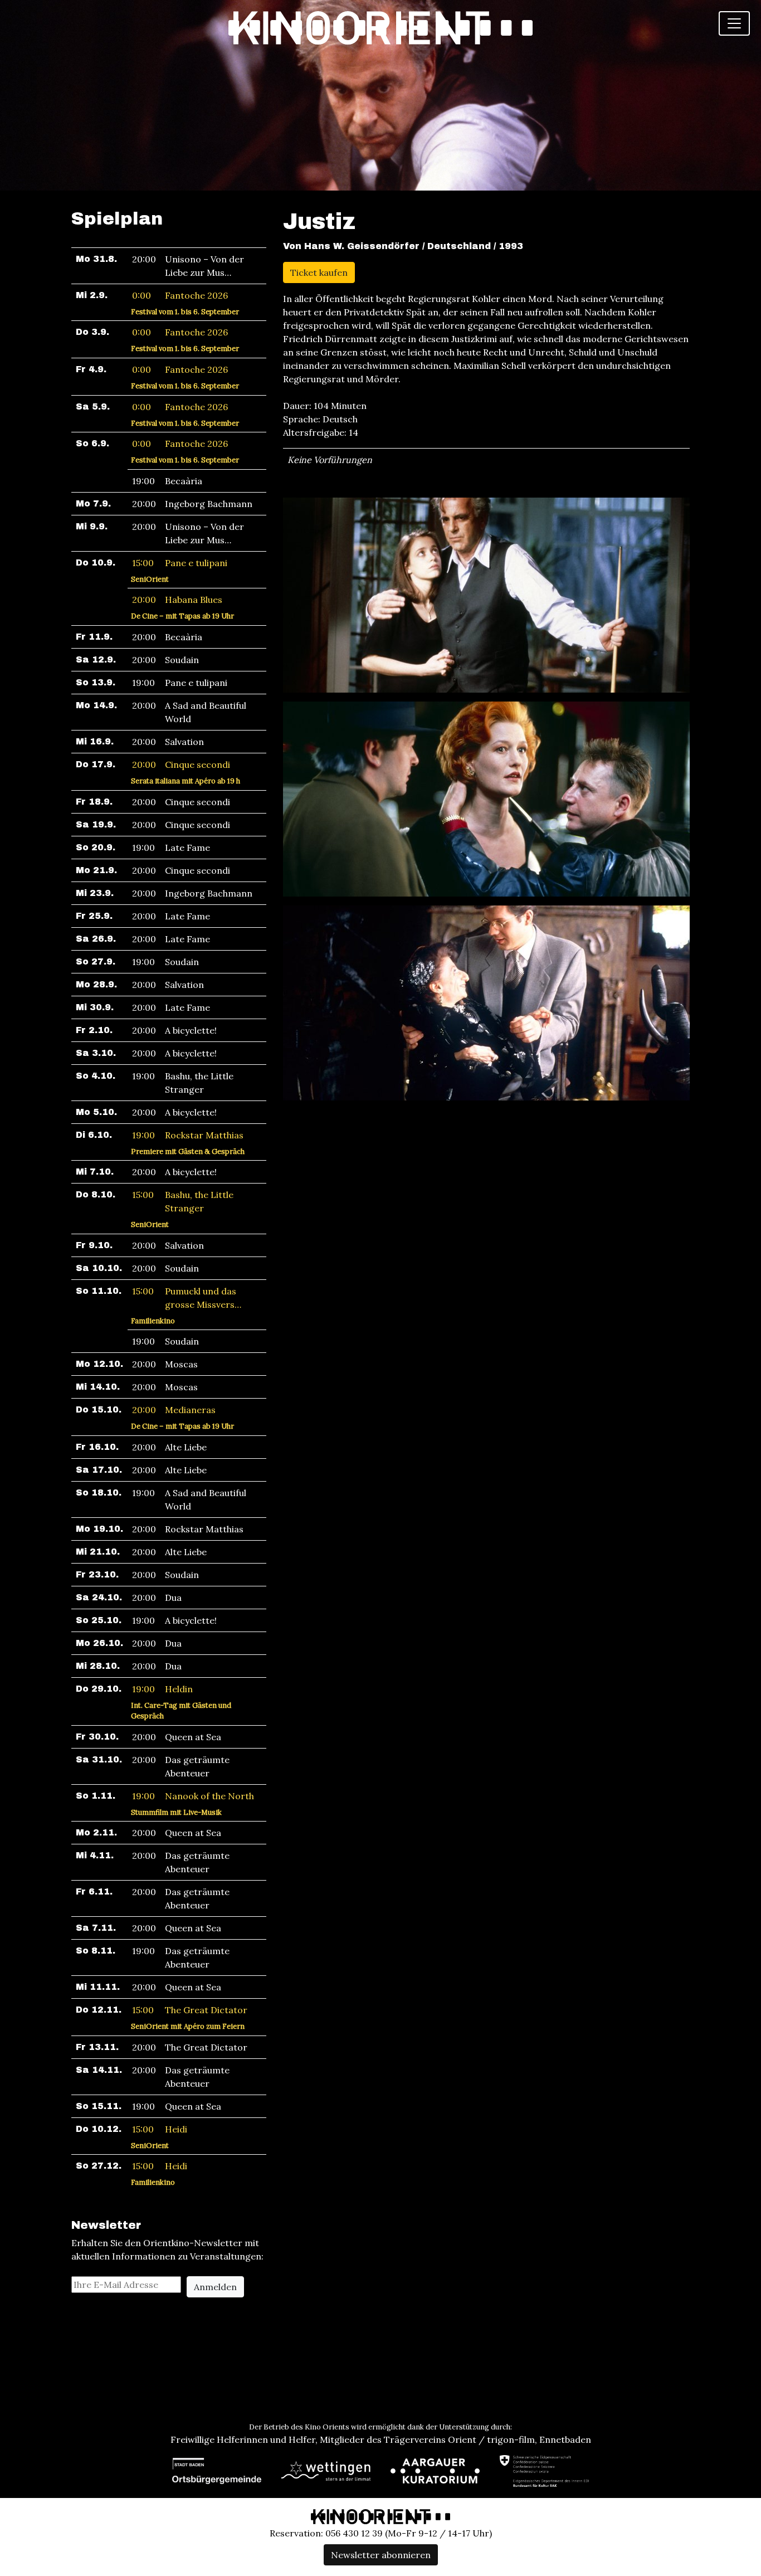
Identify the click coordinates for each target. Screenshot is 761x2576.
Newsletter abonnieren (381, 2555)
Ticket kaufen (319, 272)
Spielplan (117, 219)
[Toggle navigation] (734, 23)
